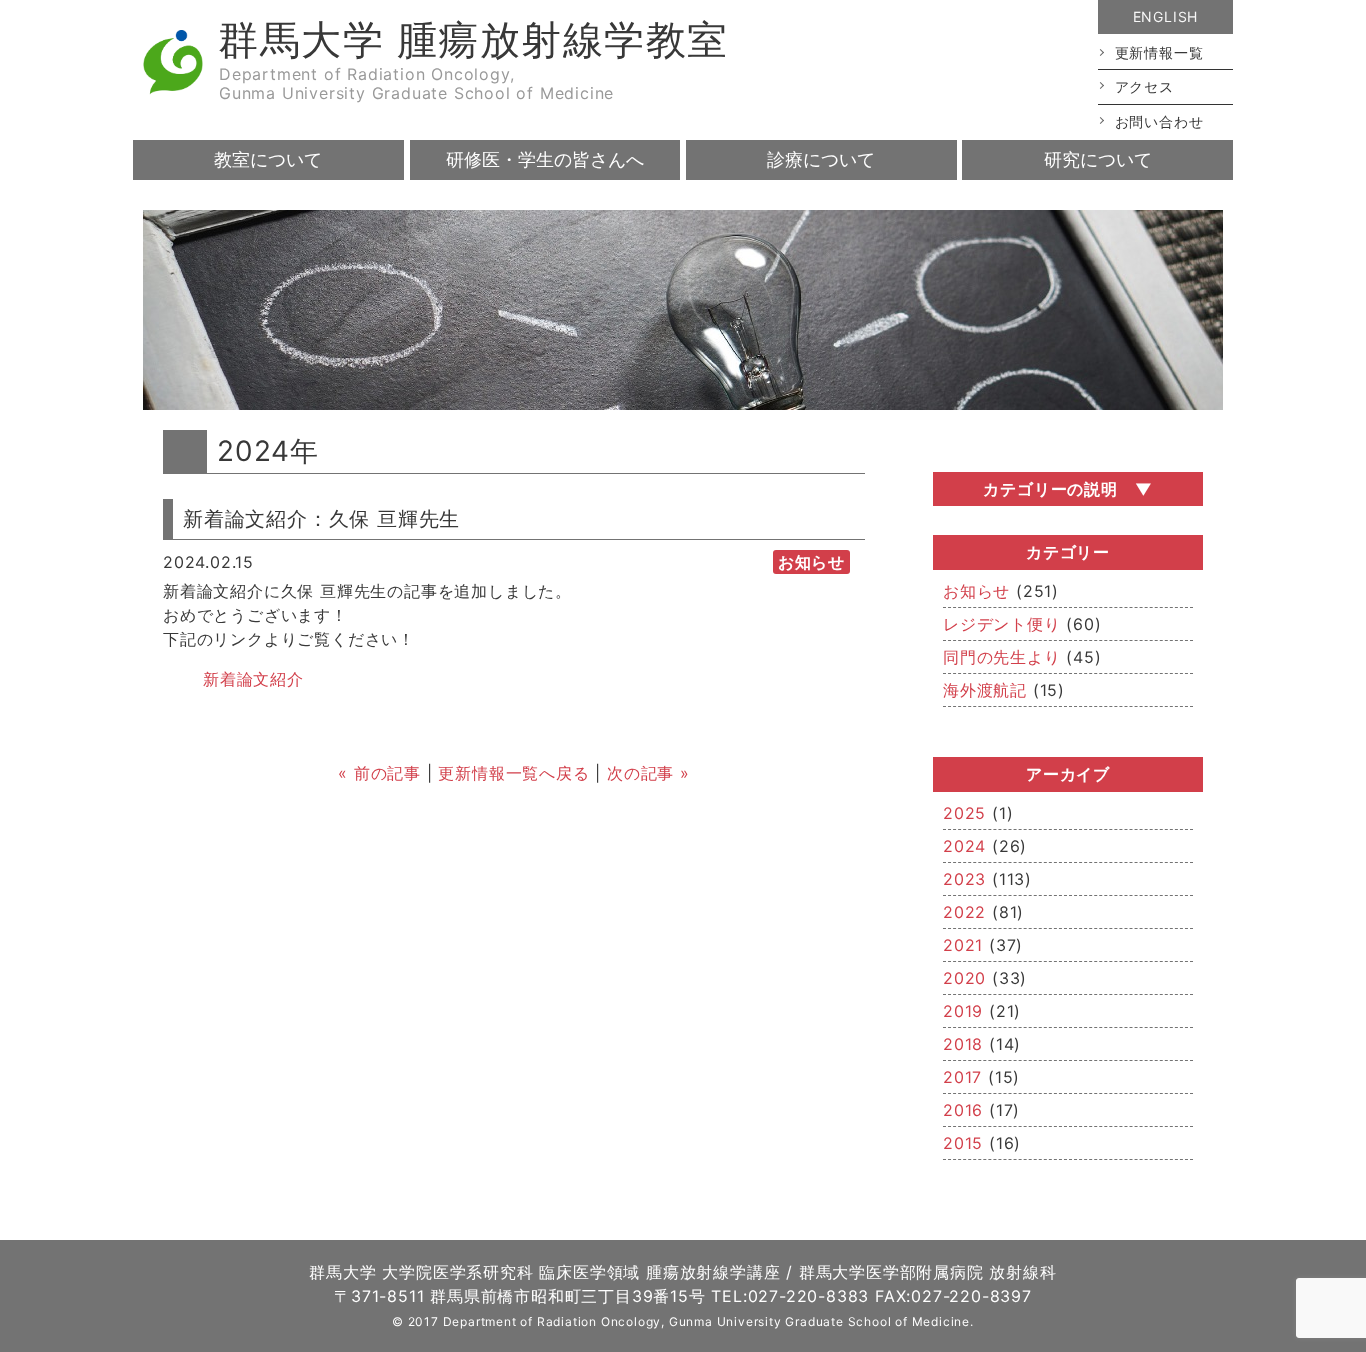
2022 (964, 912)
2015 (963, 1143)
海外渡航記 (985, 690)
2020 (964, 978)
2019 (963, 1011)
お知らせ (976, 591)
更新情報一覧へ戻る (513, 773)
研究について (1098, 159)
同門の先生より (1002, 657)
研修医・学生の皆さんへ (545, 159)
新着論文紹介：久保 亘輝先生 (321, 519)
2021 (963, 945)
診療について (821, 159)
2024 (964, 846)
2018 (963, 1044)
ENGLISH (1166, 16)
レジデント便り (1002, 624)
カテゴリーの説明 (1050, 489)
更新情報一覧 (1159, 52)
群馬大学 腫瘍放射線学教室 (473, 39)
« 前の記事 (379, 773)
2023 (964, 879)
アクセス (1144, 86)
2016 (963, 1110)
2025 (964, 813)
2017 (962, 1077)
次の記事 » (648, 773)
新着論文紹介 (253, 679)
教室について (268, 159)
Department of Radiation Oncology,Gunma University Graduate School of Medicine (416, 84)
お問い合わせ (1159, 121)
